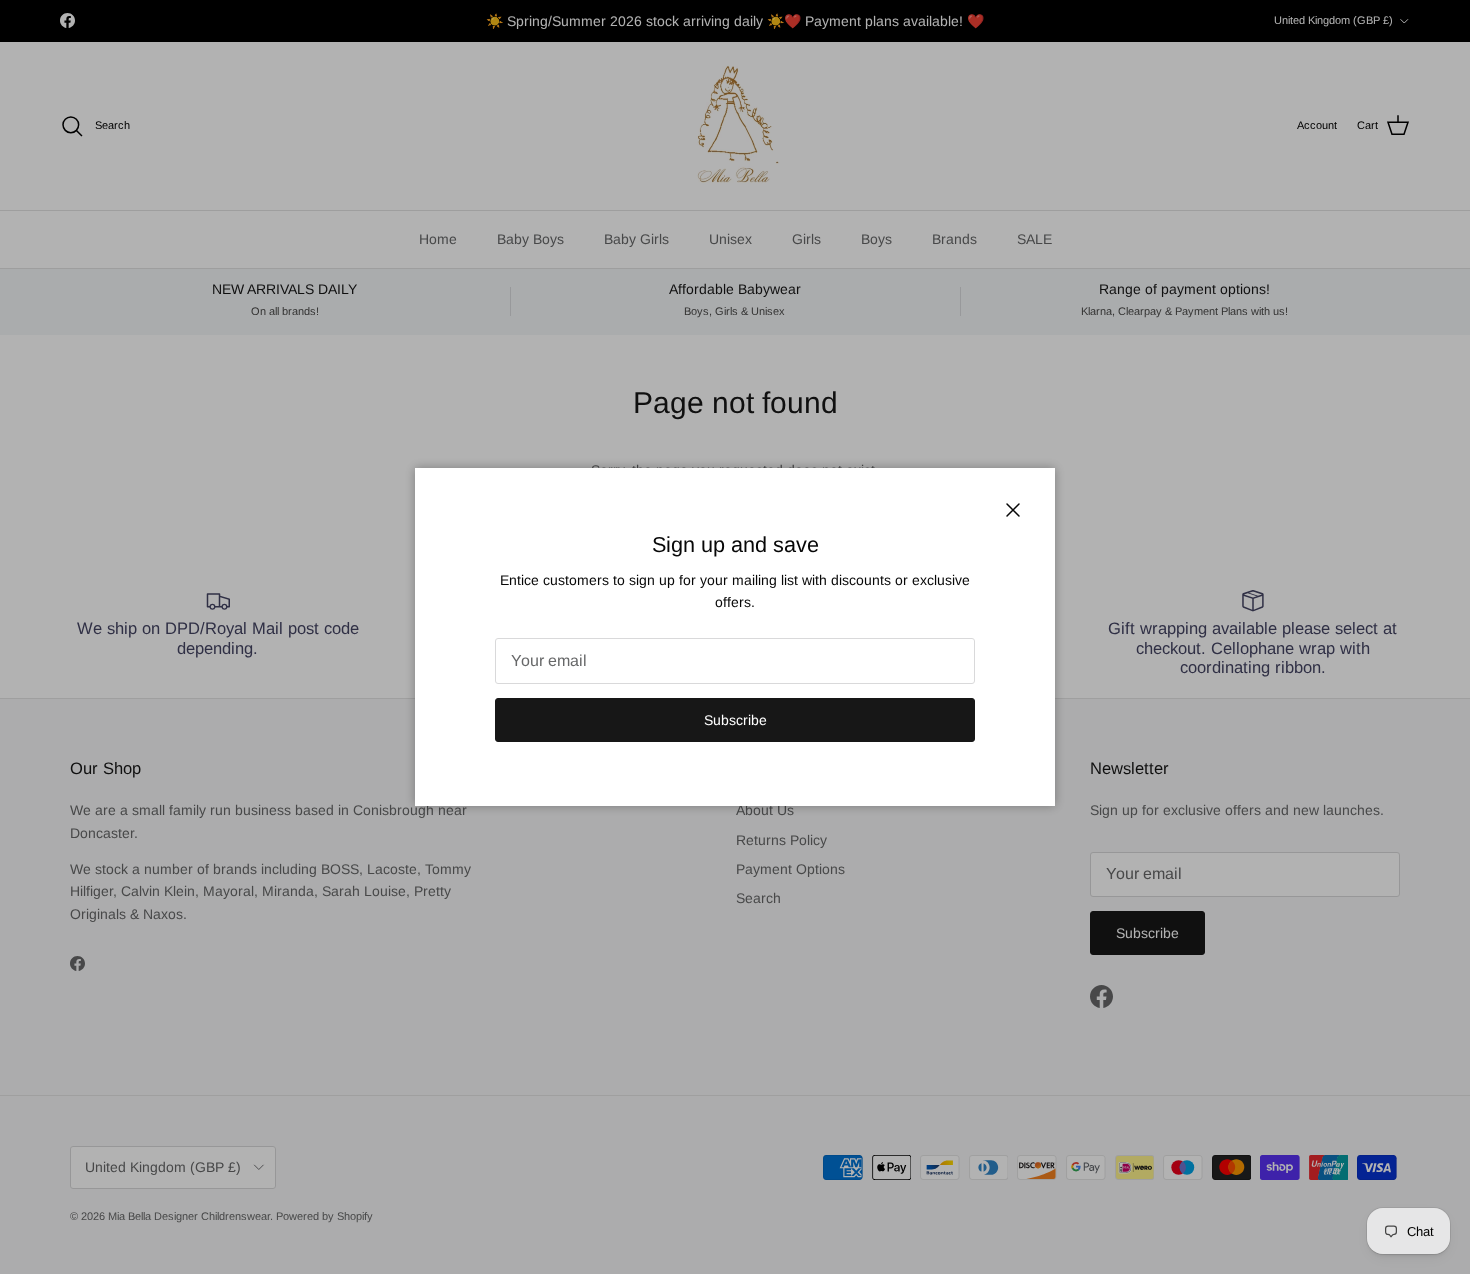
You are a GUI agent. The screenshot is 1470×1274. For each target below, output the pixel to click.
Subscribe (735, 720)
